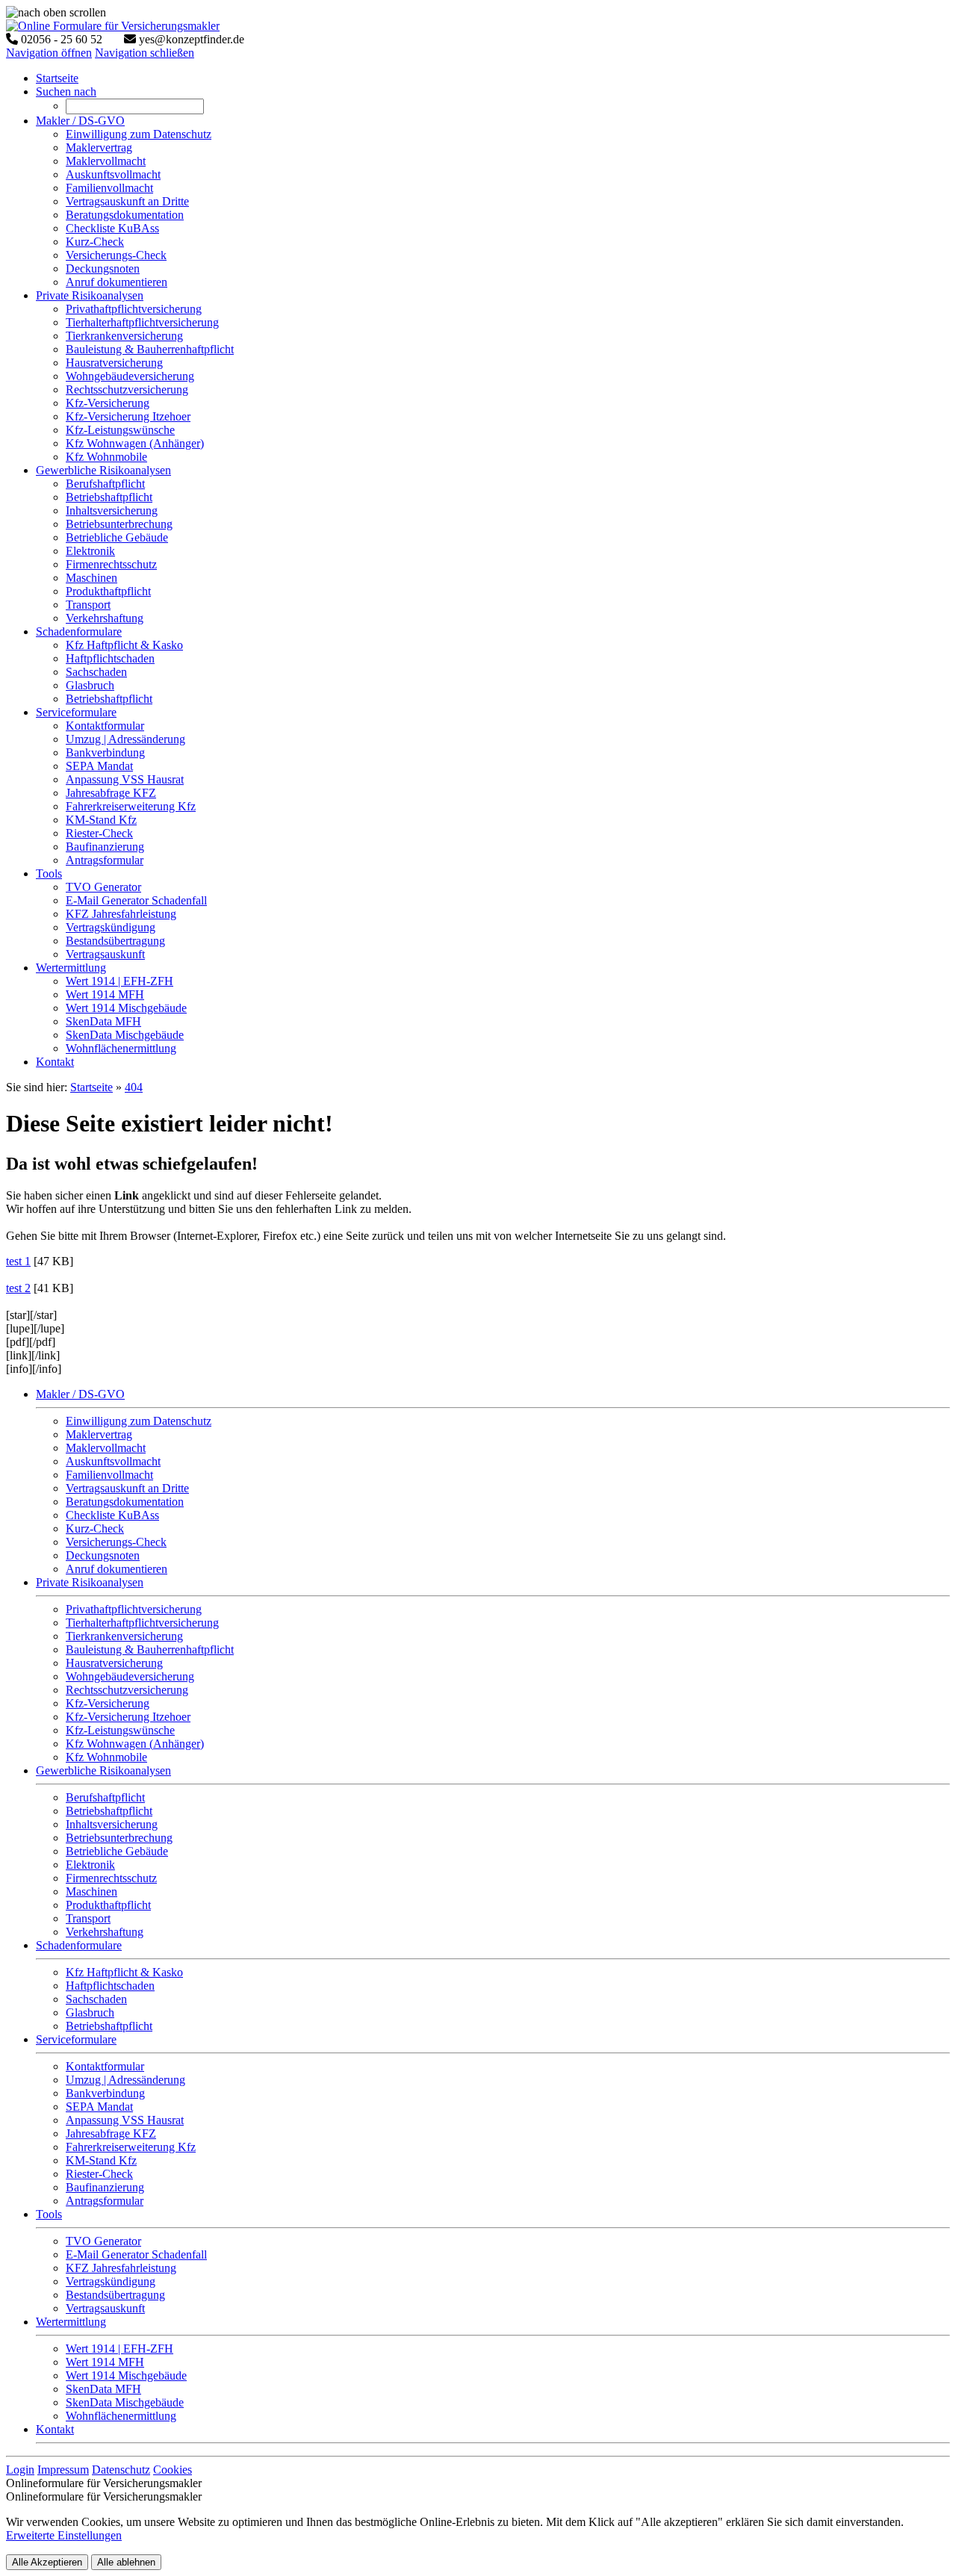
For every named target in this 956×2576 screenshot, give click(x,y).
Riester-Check (99, 2174)
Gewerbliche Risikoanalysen (103, 1770)
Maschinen (91, 1891)
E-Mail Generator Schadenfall (136, 2254)
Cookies (173, 2470)
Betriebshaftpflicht (109, 1811)
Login (20, 2470)
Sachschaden (96, 1999)
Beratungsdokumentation (125, 1502)
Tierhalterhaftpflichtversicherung (142, 1623)
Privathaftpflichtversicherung (134, 1609)
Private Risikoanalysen (90, 1582)
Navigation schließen (145, 53)
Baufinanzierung (105, 2187)
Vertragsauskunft (105, 2308)
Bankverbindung (105, 2093)
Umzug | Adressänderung (125, 2080)
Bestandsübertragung (115, 2295)
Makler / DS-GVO (80, 1394)
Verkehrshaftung (105, 1932)
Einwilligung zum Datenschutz (139, 1421)
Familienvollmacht (109, 1475)
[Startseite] (113, 26)
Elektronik (90, 1865)
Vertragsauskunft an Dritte (127, 1488)
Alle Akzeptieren (47, 2562)
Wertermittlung (71, 2322)
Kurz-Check (95, 1528)
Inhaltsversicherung (112, 1824)
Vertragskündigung (111, 2281)
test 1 (18, 1261)
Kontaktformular (105, 2066)
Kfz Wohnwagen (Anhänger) (135, 1744)
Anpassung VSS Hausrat (125, 2120)
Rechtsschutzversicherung (127, 1690)
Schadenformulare (79, 1945)
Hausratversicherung (114, 1663)
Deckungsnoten (103, 1555)
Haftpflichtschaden (110, 1986)
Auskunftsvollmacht (113, 1461)
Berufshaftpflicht (105, 1797)
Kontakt (55, 2429)
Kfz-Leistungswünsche (120, 1730)
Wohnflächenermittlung (121, 2416)
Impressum (63, 2470)
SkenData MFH (103, 2389)
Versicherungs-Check (116, 1542)
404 (134, 1087)
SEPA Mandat (99, 2107)
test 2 (18, 1288)
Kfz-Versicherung (108, 1703)
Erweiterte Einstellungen (64, 2535)
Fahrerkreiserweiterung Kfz (131, 2147)
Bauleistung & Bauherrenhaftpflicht (150, 1649)
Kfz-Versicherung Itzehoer (128, 1717)
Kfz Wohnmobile (106, 1757)
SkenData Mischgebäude (125, 2402)
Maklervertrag (99, 1434)
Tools (49, 2214)
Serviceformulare (76, 2039)
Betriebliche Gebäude (117, 1851)
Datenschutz (121, 2470)
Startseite (91, 1087)
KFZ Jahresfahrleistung (121, 2268)
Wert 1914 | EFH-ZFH (119, 2349)
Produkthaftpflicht (108, 1905)
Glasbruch (90, 2012)
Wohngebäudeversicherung (130, 1676)
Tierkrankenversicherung (124, 1636)
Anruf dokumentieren (117, 1569)
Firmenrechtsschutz (111, 1878)
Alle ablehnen (126, 2562)
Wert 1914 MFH (105, 2362)
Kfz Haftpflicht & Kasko (124, 1972)
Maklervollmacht (106, 1448)
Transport (88, 1918)
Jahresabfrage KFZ (111, 2133)
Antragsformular (105, 2201)
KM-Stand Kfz (101, 2160)
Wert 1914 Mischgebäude (126, 2375)
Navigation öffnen (49, 53)
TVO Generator (103, 2241)
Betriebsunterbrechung (119, 1838)
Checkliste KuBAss (112, 1515)
